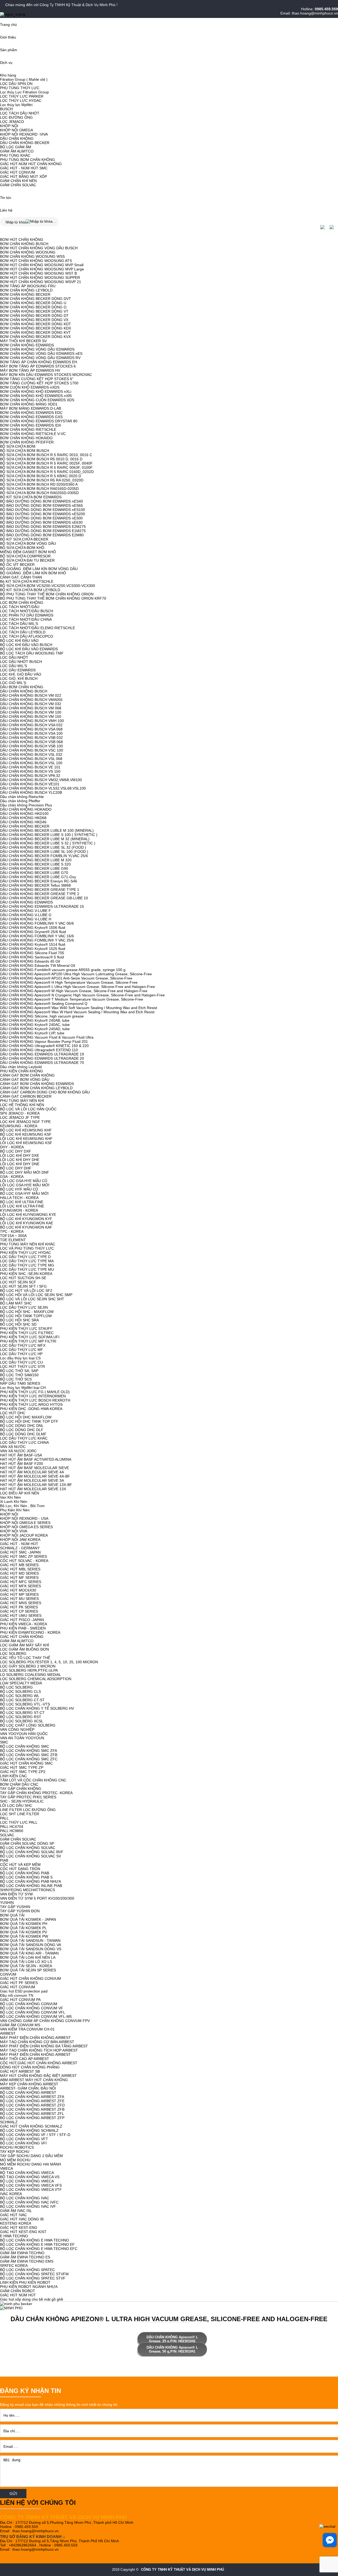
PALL (4, 1818)
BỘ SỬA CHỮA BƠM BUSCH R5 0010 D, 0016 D (41, 459)
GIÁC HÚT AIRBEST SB (20, 2071)
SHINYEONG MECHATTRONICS (27, 1890)
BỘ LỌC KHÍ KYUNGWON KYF (26, 1219)
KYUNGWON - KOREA (19, 1210)
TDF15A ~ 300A (13, 1236)
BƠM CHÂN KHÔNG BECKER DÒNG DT (34, 316)
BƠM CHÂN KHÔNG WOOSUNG (28, 252)
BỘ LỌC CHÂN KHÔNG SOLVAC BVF (32, 1852)
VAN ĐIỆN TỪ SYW (16, 1894)
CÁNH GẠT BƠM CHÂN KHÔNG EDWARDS (37, 1084)
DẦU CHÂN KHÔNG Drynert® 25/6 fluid (33, 932)
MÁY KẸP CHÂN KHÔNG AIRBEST (29, 2084)
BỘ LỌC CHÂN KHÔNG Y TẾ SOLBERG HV (37, 1708)
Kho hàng (8, 75)
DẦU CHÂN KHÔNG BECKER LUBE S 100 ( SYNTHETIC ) (49, 835)
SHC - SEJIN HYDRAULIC (22, 1801)
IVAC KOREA (11, 2194)
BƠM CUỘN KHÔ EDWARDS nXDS (30, 387)
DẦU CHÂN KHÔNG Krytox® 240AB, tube (35, 1020)
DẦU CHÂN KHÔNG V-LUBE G (26, 915)
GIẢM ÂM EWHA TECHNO (22, 2253)
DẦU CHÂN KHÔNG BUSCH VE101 (30, 784)
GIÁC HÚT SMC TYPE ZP (22, 1767)
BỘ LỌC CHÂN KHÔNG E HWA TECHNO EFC (39, 2249)
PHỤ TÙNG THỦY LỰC (20, 88)
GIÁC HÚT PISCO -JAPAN (22, 1620)
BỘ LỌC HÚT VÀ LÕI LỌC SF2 (26, 1291)
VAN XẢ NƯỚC (13, 1447)
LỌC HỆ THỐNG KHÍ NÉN (22, 1105)
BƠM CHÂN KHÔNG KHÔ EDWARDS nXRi (36, 396)
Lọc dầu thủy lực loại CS (20, 1358)
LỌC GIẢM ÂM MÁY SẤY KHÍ (25, 1645)
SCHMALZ (9, 2122)
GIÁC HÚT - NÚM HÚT (19, 1544)
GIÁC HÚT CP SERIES (19, 1611)
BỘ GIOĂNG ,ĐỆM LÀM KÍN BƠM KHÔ (33, 573)
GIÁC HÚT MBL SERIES (20, 1569)
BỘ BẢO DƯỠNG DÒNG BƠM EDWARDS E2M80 (42, 535)
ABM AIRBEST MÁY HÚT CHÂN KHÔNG (34, 2080)
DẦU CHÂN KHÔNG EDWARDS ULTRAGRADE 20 (42, 1058)
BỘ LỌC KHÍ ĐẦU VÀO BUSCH (26, 645)
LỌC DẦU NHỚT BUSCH (21, 662)
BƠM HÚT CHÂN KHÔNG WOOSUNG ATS (36, 261)
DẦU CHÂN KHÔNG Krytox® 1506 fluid (33, 928)
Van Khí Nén (10, 1497)
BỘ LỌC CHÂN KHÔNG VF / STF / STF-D (35, 2135)
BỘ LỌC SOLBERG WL (20, 1696)
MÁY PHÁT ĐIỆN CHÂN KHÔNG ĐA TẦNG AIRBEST (44, 2046)
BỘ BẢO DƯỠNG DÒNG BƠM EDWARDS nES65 (41, 505)
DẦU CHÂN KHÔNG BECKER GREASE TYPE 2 (40, 894)
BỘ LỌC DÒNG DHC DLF (22, 1430)
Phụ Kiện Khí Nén (15, 1510)
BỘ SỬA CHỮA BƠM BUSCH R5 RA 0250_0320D (42, 480)
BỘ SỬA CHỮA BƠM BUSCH (25, 451)
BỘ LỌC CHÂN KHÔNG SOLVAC (28, 1848)
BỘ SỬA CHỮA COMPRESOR (25, 556)
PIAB (4, 1860)
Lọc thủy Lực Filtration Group (24, 92)
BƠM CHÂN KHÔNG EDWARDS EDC (31, 413)
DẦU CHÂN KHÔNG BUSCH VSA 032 (31, 725)
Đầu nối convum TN (17, 1995)
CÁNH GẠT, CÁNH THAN (21, 577)
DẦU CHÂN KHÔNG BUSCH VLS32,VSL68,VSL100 (43, 788)
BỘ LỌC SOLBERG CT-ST (22, 1700)
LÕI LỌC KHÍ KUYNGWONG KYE (28, 1215)
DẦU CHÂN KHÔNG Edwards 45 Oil (30, 961)
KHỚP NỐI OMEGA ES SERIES (26, 1527)
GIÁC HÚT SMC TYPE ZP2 (23, 1772)
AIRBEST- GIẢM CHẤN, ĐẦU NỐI (28, 2088)
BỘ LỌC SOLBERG (16, 1687)
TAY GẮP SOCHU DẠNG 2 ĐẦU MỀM (31, 2156)
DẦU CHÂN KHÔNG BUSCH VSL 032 (31, 754)
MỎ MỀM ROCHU (15, 2160)
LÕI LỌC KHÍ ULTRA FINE (22, 1206)
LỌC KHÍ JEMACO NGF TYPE (25, 1122)
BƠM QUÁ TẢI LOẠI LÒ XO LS (26, 1962)
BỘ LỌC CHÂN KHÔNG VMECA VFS (31, 2185)
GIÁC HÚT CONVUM (18, 172)
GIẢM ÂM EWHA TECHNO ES (25, 2257)
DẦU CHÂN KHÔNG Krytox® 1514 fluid (33, 944)
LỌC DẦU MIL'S (13, 666)
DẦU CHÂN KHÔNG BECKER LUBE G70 (34, 873)
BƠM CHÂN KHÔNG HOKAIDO (26, 438)
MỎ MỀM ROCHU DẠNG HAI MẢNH (30, 2164)
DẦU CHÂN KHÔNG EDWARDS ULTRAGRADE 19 (42, 1054)
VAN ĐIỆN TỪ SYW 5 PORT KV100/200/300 (37, 1898)
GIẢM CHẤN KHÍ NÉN (18, 181)
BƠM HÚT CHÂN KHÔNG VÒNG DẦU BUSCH (39, 248)
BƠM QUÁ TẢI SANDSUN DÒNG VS (31, 1949)
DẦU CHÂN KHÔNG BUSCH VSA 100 (31, 733)
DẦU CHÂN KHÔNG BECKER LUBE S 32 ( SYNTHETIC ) (48, 843)
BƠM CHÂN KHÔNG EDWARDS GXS (31, 417)
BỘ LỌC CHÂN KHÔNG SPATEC (27, 2270)
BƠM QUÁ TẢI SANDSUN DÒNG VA (30, 1945)
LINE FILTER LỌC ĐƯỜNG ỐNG (28, 1810)
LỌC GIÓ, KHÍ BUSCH (19, 678)
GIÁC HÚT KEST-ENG (19, 2228)
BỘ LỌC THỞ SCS (16, 1379)
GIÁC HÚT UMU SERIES (21, 1616)
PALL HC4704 (12, 1827)
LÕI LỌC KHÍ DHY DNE (20, 1164)
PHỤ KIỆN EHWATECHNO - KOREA (30, 1632)
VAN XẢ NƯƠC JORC (18, 1451)
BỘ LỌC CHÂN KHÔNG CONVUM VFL (33, 2012)
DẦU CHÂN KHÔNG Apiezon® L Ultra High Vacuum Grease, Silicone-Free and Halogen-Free (78, 987)
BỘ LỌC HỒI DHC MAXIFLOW (26, 1417)
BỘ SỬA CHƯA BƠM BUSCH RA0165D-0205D (39, 489)
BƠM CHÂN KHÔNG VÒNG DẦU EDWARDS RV (40, 358)
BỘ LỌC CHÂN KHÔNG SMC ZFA (29, 1751)
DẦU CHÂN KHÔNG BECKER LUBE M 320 (36, 860)
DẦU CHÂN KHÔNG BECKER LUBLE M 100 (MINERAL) (47, 830)
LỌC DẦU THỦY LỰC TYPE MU (27, 1269)
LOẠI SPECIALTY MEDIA (21, 1683)
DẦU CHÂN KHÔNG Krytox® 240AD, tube (35, 1029)
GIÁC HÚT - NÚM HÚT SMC (24, 168)
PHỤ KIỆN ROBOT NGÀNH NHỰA (29, 2287)
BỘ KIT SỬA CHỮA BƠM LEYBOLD (30, 590)
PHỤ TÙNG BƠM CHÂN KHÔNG (27, 160)
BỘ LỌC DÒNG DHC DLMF (23, 1434)
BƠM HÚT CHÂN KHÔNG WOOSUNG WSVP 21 (41, 282)
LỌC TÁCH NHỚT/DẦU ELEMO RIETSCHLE (37, 628)
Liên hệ (6, 210)
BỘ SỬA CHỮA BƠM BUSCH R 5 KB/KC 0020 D (41, 476)
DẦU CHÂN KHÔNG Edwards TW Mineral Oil (37, 966)
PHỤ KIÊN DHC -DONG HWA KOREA (31, 1409)
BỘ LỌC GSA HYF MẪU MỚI (24, 1193)
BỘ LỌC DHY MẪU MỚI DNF (25, 1172)
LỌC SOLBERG (13, 1653)
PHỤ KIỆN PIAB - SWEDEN (23, 1628)
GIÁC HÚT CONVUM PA (20, 2000)
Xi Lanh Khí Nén (14, 1502)
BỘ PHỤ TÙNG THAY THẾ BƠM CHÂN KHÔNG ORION (47, 594)
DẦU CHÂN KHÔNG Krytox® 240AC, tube (35, 1025)
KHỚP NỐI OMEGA (17, 130)
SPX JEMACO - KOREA (20, 1113)
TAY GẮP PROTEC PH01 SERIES (28, 1797)
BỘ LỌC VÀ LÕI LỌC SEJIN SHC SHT (32, 1299)
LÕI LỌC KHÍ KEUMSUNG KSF (26, 1143)
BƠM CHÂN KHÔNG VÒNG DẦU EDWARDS (37, 349)
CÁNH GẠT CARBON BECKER (26, 1096)
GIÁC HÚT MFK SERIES (20, 1586)
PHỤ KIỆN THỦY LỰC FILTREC (27, 1333)
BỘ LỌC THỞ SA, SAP (19, 1371)
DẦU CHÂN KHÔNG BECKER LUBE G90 (34, 868)
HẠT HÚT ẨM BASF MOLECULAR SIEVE (34, 1468)
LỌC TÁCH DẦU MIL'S (19, 624)
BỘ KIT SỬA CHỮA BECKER (24, 539)
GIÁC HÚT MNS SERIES (21, 1603)
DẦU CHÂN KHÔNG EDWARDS (26, 902)
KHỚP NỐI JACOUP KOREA (24, 1535)
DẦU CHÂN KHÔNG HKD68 (23, 818)
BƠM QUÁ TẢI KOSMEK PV (24, 1932)
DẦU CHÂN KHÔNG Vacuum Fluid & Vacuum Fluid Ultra (47, 1037)
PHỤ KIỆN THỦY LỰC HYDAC (25, 1253)
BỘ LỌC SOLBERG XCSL (22, 1721)
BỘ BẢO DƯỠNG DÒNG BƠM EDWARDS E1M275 (43, 531)
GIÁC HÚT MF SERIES (19, 1578)
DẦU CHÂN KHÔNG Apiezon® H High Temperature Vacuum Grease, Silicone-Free (69, 982)
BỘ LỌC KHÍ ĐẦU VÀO (19, 641)
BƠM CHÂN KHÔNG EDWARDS (27, 345)
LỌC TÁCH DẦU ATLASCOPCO (27, 636)
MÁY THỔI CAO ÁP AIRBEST (25, 2059)
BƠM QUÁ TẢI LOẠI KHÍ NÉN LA (28, 1957)
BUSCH (6, 109)
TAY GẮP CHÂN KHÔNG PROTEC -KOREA (36, 1793)
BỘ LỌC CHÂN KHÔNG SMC (25, 1746)
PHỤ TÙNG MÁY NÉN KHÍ (22, 1101)
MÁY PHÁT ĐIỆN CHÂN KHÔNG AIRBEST (35, 2038)
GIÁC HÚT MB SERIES (19, 1565)
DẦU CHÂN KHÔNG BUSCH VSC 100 (32, 750)
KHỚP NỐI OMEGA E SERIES (25, 1523)
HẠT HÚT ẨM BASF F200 (22, 1464)
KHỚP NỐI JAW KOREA (20, 1540)
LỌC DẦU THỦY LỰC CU (21, 1362)
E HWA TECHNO (14, 2236)
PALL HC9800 (12, 1831)
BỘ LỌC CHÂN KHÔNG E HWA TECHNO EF (37, 2244)
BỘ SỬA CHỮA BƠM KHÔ (22, 548)
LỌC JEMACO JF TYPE (20, 1117)
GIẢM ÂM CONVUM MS (20, 2025)
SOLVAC (7, 1835)
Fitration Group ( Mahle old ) (24, 79)
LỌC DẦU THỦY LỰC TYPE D (25, 1257)
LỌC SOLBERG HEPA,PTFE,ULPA (29, 1670)
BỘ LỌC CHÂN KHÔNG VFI (23, 2143)
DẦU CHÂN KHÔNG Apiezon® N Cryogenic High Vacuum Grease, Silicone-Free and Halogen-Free (82, 995)
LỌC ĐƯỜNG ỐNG (16, 117)
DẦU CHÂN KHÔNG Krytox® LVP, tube (32, 1033)
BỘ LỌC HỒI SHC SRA (19, 1320)
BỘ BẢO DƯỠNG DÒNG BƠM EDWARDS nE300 (41, 518)
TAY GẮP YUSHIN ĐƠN (20, 1911)
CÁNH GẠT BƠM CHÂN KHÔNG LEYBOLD (36, 1088)
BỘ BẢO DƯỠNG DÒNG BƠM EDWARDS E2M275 (43, 527)
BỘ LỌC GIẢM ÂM (16, 147)
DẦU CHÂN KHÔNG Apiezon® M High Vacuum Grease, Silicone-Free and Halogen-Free (74, 991)
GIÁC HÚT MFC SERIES (21, 1582)
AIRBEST (8, 2033)
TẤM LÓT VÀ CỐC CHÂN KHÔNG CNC (33, 1780)
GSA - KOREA (12, 1177)
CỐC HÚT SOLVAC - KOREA (24, 1561)
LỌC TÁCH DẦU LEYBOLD (23, 632)
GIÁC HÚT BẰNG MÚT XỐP (24, 176)
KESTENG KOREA (16, 2223)
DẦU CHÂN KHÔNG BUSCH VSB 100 (31, 746)
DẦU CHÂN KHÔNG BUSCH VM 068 (31, 708)
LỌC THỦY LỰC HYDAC (21, 101)
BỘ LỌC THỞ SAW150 (19, 1375)
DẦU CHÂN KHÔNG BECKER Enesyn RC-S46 (39, 881)
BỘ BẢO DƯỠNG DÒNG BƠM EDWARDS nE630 (41, 522)
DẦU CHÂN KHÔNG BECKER (25, 143)
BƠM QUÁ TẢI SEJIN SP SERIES (28, 1970)
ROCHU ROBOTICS (17, 2147)
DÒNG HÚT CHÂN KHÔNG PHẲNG (30, 2067)
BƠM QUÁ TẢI (12, 1915)
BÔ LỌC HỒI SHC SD (18, 1324)
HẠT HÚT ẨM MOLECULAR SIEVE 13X (33, 1489)
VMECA (6, 2168)
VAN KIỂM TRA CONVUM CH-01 (27, 2029)
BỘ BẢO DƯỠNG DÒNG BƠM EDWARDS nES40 (41, 501)
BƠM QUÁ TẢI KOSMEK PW (24, 1936)
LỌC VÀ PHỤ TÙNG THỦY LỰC (27, 1248)
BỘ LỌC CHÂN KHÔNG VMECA (27, 2181)
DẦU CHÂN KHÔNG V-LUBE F (25, 911)
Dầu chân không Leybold (21, 1067)
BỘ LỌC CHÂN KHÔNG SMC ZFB (29, 1755)
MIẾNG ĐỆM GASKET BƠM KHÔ (28, 552)
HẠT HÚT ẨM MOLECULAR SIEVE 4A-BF (35, 1476)
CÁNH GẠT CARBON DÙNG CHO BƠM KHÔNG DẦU (45, 1092)
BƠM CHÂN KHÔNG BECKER (25, 294)
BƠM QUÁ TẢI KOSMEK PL (23, 1928)
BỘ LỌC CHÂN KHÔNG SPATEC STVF (33, 2278)
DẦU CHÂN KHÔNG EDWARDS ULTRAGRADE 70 (42, 1063)
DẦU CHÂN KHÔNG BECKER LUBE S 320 (35, 864)
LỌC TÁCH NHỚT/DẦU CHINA (26, 619)
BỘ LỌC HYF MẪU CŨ (19, 1189)
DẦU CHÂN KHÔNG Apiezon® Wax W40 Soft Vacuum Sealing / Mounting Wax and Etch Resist (79, 1008)
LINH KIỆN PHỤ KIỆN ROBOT (25, 2282)
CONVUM (8, 1974)
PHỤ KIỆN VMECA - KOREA (24, 1624)
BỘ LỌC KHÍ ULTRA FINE (22, 1202)
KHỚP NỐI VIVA (14, 1531)
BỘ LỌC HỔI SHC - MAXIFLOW (27, 1312)
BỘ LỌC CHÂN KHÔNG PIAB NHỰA (30, 1881)
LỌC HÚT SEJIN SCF (18, 1282)
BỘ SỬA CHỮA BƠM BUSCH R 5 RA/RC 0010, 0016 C (46, 455)
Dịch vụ (6, 63)
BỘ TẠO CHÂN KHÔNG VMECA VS (30, 2177)
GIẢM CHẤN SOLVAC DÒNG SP (27, 1843)
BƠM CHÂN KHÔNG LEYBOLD (26, 290)
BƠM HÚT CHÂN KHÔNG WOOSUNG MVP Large (42, 269)
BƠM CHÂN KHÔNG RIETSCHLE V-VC (33, 434)
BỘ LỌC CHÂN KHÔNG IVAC (25, 2198)
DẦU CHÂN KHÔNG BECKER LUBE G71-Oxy (38, 877)
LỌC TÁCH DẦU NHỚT (20, 113)
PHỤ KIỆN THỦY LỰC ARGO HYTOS (31, 1404)
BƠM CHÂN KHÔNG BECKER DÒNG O (33, 307)
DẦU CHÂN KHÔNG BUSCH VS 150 (30, 771)
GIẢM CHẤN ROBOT (18, 2291)
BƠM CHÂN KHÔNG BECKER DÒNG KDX (36, 328)
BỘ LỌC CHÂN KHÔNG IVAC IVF (28, 2206)
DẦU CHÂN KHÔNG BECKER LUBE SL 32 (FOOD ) (43, 847)
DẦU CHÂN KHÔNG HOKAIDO (26, 809)
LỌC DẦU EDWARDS (18, 670)
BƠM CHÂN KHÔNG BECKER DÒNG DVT (36, 299)
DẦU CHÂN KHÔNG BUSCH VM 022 (31, 695)
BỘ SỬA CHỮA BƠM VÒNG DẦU (28, 543)
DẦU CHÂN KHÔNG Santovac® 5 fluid (32, 957)
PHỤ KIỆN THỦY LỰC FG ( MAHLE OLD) (35, 1392)
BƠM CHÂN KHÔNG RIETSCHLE (28, 429)
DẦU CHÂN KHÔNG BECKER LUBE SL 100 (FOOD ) (44, 852)
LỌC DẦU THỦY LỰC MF (22, 1350)
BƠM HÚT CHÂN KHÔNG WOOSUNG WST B (38, 273)
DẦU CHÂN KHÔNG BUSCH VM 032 (31, 704)
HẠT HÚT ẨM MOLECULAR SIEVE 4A (32, 1472)
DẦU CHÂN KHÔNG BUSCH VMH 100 (32, 721)
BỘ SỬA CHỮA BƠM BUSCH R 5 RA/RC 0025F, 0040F (46, 463)
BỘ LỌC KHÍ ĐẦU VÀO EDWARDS (29, 649)
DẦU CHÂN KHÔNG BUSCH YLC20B (31, 792)
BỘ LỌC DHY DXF (16, 1151)
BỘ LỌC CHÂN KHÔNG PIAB (25, 1873)
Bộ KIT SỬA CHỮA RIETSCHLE (27, 581)
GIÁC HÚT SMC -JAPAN (20, 1552)
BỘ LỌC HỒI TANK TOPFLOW (26, 1316)
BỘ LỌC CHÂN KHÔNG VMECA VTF (31, 2190)
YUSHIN (7, 1903)
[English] (334, 227)
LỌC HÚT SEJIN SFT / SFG (23, 1286)
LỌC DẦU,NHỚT (14, 657)
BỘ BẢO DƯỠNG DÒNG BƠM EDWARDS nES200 (43, 514)
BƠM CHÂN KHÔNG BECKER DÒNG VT (34, 311)
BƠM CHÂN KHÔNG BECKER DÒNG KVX (35, 337)
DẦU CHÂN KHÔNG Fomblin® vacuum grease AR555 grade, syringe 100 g (63, 970)
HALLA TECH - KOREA (19, 1198)
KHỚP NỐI (9, 126)
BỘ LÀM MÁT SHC (16, 1303)
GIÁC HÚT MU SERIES (19, 1599)
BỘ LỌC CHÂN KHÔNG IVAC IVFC (29, 2202)
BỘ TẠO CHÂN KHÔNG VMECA (27, 2173)
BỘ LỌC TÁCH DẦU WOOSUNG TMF (32, 653)
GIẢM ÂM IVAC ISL (16, 2211)
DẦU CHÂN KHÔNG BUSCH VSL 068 (31, 759)
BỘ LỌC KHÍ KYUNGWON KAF (26, 1227)
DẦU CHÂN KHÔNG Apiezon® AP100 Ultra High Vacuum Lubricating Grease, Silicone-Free (76, 974)
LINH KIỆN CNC (13, 1776)
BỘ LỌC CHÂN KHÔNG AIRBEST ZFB (32, 2109)
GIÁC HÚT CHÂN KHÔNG (22, 1637)
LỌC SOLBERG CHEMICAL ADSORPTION (36, 1679)
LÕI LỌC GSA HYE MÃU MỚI (25, 1185)
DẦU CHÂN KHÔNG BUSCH (24, 691)
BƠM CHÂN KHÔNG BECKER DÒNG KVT (35, 332)
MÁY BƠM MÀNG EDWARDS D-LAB (30, 408)
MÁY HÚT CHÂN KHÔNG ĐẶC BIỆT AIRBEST (38, 2076)
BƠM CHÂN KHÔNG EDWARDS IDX (30, 425)
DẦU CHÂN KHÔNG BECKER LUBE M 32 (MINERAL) (45, 839)
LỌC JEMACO (12, 122)
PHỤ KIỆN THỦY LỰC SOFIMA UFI (30, 1337)
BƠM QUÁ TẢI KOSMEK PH (24, 1924)
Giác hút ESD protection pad (24, 1991)
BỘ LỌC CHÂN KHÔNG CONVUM (29, 2004)
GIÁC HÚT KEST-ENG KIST (23, 2232)
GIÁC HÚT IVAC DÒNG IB (22, 2219)
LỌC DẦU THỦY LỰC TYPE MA (27, 1261)
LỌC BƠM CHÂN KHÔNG (22, 603)
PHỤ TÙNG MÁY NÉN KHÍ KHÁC (28, 1244)
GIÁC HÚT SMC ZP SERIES (24, 1556)
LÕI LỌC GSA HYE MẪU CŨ (24, 1181)
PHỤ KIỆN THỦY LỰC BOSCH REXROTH (35, 1400)
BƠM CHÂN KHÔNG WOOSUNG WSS (32, 256)
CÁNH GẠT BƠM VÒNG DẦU (25, 1079)
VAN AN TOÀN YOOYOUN (22, 1738)
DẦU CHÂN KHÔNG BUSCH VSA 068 (31, 729)
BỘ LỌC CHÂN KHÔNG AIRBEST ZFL (32, 2114)
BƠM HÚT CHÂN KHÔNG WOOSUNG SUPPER (40, 278)
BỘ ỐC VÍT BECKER (17, 565)
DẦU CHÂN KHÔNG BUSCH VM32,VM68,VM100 (41, 780)
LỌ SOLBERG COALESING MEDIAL (30, 1675)
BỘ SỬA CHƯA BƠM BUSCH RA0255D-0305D (39, 493)
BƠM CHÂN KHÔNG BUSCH (24, 244)
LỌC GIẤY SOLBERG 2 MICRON (28, 1666)
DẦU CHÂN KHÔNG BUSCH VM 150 (31, 716)
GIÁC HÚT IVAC (13, 2215)
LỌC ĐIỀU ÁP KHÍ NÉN (20, 1493)
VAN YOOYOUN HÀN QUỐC (24, 1734)
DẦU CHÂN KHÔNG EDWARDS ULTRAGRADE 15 (42, 906)
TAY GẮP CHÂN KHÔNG (21, 1789)
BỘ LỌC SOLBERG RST (21, 1717)
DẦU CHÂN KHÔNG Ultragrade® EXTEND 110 (39, 1050)
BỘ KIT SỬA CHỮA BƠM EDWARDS (31, 497)
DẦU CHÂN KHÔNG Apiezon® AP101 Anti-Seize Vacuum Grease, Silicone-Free (66, 978)
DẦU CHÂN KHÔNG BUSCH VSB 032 (31, 738)
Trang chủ (8, 25)
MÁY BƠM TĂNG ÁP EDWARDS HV (30, 370)
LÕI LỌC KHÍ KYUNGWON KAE (27, 1223)
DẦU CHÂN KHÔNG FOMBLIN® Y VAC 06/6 (37, 923)
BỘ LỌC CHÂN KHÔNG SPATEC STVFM (34, 2274)
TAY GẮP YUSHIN (15, 1907)
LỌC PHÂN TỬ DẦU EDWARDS (27, 615)
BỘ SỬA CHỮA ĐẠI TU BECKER (27, 560)
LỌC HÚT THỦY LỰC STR (22, 1366)
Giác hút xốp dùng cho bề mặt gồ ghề (32, 2299)
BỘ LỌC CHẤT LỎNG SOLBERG (28, 1725)
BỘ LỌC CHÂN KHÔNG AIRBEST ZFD (32, 2105)
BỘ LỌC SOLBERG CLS (20, 1691)
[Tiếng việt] (324, 227)
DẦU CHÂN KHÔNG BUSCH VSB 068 (31, 742)
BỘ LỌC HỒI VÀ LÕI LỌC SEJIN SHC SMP (36, 1295)
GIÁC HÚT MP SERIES (19, 1594)
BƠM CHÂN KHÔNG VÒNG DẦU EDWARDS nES (41, 353)
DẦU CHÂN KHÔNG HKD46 (23, 822)
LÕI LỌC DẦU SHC (16, 1805)
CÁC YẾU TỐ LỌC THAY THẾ (25, 1658)
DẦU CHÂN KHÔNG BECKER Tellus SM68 (35, 885)
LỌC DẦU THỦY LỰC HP (21, 1354)
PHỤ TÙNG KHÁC (15, 155)
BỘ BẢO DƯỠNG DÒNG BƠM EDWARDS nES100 (43, 510)
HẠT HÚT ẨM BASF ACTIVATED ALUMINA (36, 1459)
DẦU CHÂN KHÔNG (17, 138)
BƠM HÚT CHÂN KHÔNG (22, 240)
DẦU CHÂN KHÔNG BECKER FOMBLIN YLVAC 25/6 (44, 856)
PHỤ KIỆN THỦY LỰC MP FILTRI (28, 1341)
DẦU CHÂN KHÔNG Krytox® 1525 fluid (33, 949)
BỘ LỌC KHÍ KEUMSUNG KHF (26, 1130)
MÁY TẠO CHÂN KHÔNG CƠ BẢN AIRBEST (37, 2042)
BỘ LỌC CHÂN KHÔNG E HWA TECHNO (34, 2240)
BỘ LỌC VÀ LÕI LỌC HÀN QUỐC (28, 1109)
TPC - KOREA (12, 1231)
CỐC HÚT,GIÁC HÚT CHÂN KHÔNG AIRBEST (39, 2063)
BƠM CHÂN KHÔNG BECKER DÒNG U (33, 303)
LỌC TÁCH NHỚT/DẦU (20, 607)
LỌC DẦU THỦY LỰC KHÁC (24, 1438)
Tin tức (6, 198)
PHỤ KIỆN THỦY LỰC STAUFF (26, 1328)
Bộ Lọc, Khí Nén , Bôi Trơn (22, 1506)
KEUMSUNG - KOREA (19, 1126)
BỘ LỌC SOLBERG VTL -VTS (25, 1704)
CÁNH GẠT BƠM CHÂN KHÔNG (27, 1075)
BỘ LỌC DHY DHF (16, 1168)
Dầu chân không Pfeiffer (20, 801)
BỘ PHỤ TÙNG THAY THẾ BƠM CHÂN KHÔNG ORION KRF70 (53, 598)
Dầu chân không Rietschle (22, 797)
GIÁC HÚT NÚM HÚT (18, 2295)
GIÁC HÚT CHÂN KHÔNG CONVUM (30, 1978)
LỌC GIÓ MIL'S (13, 683)
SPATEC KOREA (14, 2266)
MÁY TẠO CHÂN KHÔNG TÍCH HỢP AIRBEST (39, 2050)
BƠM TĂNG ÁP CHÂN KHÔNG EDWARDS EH (39, 362)
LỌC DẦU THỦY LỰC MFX (23, 1345)
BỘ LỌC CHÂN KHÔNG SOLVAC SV (30, 1856)
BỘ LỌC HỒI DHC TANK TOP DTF (29, 1421)
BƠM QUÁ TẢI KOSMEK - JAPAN (28, 1919)
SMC (4, 1742)
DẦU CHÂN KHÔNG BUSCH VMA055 (31, 700)
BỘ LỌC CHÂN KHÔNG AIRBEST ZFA (32, 2097)
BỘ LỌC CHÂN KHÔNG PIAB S (26, 1877)
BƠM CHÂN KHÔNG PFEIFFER (27, 442)
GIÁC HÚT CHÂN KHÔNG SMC (26, 1763)
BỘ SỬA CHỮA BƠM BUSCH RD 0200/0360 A (39, 484)
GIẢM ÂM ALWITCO (17, 151)
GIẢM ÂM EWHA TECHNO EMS (27, 2261)
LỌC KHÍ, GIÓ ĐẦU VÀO (21, 674)
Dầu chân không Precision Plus (26, 805)
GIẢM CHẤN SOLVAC (18, 185)
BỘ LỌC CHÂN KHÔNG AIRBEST (28, 2092)
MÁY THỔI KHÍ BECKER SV (23, 341)
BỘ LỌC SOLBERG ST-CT (22, 1713)
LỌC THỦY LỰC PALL (19, 1822)
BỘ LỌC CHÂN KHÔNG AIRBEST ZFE (32, 2101)
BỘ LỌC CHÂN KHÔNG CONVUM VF (32, 2008)
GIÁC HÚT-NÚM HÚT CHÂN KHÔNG (31, 164)
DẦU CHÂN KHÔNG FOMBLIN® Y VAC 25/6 (37, 940)
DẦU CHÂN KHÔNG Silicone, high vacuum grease (42, 1016)
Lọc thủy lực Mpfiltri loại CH (23, 1388)
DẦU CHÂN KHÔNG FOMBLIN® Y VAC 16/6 (37, 936)
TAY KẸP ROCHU (15, 2152)
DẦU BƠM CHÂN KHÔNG (22, 687)
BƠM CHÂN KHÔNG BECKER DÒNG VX (34, 320)
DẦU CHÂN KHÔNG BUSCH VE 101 (30, 767)
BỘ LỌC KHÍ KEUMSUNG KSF (26, 1134)
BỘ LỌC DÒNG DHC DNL (22, 1426)
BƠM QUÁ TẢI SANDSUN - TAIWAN (30, 1941)
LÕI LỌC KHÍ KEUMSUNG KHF (26, 1139)
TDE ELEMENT (13, 1240)
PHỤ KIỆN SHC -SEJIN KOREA (26, 1274)
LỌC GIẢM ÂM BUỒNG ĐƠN (24, 1649)
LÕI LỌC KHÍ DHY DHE (20, 1160)
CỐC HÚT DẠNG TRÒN (20, 1869)
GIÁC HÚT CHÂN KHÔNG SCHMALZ (31, 2126)
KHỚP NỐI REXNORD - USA (24, 1518)
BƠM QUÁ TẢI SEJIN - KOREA (26, 1966)
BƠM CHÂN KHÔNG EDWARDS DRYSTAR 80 (39, 421)
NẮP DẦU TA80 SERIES (20, 1383)
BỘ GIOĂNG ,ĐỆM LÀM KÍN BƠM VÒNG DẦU (39, 569)
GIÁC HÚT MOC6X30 (18, 1590)
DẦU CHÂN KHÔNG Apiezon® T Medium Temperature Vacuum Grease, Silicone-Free (72, 999)
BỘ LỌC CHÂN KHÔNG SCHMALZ (29, 2130)
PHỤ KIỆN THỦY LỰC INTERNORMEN (33, 1396)
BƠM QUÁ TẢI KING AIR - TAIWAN (29, 1953)
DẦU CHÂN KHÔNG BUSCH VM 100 (31, 712)
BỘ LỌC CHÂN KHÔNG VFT (24, 2139)
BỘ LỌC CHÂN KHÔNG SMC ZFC (29, 1759)
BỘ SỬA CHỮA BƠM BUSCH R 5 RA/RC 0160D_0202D (47, 472)
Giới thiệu (8, 37)
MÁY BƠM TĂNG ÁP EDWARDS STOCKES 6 (38, 366)
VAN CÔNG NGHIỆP (17, 1729)
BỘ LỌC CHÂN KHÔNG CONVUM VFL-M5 (36, 2016)
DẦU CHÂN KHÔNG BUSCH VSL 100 (31, 763)
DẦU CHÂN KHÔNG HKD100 (24, 814)
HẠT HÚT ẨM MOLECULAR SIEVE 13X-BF (36, 1485)
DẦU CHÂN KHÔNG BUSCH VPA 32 (30, 776)
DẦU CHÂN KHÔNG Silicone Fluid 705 (32, 953)
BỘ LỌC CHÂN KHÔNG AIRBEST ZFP (32, 2118)
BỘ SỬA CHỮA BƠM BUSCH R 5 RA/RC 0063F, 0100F (46, 467)
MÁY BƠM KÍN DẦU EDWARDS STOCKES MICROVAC (46, 375)
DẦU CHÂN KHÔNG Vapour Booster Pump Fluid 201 (44, 1041)
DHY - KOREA (12, 1147)
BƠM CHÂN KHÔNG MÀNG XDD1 (29, 404)
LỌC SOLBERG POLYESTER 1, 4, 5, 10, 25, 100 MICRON (49, 1662)
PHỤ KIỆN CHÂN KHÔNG (22, 1071)
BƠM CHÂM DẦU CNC (19, 1784)
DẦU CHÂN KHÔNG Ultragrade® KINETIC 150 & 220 (44, 1046)
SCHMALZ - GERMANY (20, 1548)
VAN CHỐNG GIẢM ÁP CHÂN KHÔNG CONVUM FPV (45, 2021)
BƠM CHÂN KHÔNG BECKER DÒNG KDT (36, 324)
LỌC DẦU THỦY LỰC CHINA (24, 1442)
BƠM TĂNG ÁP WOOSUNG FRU (28, 286)
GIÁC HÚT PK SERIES (19, 1607)
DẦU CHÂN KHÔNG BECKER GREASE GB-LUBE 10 (44, 898)
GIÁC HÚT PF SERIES (19, 1983)
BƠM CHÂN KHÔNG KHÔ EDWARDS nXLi (36, 391)
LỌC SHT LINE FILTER (20, 1814)
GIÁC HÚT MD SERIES (19, 1573)
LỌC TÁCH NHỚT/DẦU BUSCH (27, 611)
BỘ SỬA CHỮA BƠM (18, 446)
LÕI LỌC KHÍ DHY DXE (20, 1155)
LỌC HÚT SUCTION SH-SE (23, 1278)
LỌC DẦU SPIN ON (16, 84)
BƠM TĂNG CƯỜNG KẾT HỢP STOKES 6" (37, 379)
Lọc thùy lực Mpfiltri (16, 105)
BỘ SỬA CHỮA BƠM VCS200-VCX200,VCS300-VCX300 (48, 586)
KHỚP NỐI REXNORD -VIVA (24, 134)
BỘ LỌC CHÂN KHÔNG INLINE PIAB (31, 1886)
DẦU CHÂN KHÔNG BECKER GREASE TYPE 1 (40, 890)
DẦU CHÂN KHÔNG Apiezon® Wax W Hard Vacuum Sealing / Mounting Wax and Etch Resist (77, 1012)
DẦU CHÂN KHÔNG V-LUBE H (26, 919)
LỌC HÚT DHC (13, 1413)
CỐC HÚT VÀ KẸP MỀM (20, 1865)
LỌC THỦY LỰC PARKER (22, 96)
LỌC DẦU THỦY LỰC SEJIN (24, 1307)
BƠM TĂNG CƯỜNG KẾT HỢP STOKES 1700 (39, 383)
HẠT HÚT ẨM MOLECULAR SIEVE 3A (32, 1480)
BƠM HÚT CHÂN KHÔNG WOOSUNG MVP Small (42, 265)
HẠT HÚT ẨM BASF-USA (21, 1455)
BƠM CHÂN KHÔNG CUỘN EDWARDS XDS (37, 400)
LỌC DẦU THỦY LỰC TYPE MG (27, 1265)
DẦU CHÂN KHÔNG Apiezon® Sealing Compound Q (44, 1003)
